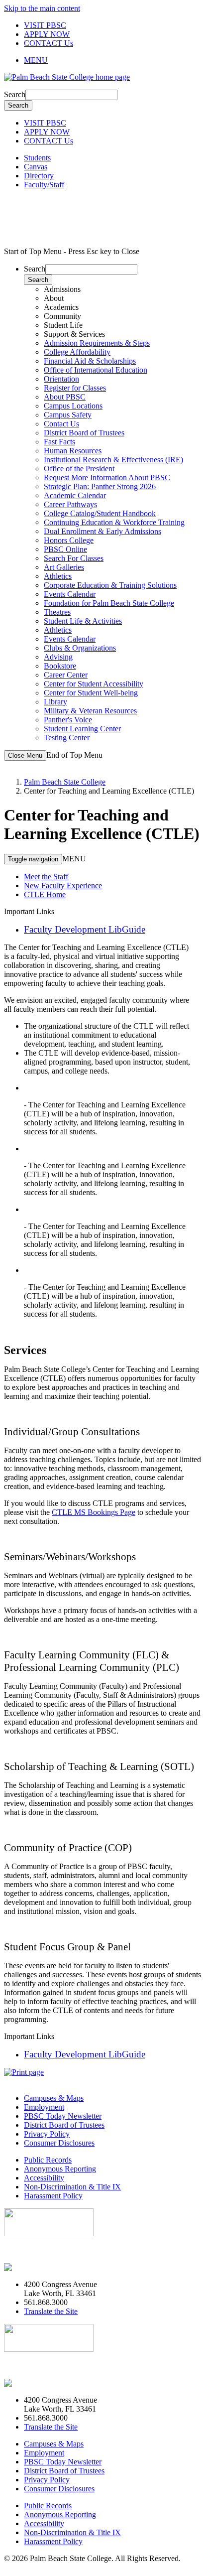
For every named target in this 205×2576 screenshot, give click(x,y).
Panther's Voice (68, 720)
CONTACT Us (49, 43)
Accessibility (44, 2178)
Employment (44, 2107)
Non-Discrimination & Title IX (72, 2187)
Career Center (66, 675)
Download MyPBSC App (45, 2250)
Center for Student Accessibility (94, 684)
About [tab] (54, 298)
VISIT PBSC (45, 25)
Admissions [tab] (62, 289)
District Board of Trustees (84, 433)
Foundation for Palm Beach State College (109, 603)
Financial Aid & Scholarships (90, 361)
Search (15, 94)
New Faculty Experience (63, 885)
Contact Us (61, 424)
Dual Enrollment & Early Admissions (102, 531)
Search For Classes (74, 558)
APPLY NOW (47, 34)
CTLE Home (45, 894)
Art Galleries (64, 567)
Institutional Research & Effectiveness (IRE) (113, 460)
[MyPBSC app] (33, 2267)
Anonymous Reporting (60, 2169)
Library (55, 702)
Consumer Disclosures (59, 2143)
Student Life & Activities (83, 621)
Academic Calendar (75, 495)
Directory (39, 176)
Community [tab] (62, 316)
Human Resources (73, 451)
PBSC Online (65, 549)
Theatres (57, 612)
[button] (112, 60)
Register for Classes (75, 388)
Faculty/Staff (44, 185)
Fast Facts (59, 442)
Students (37, 158)
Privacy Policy (47, 2134)
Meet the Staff (46, 877)
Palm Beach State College (65, 782)
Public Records (48, 2160)
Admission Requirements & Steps (97, 343)
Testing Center (67, 738)
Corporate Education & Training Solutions (110, 585)
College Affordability (77, 352)
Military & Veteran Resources (90, 711)
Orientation (61, 379)
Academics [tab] (61, 307)
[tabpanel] (112, 366)
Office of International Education (96, 370)
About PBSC (65, 397)
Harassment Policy (53, 2196)
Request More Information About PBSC (107, 477)
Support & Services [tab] (74, 334)
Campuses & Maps (54, 2098)
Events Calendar (70, 594)
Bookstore (60, 666)
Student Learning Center (82, 729)
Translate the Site (51, 2311)
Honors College (69, 540)
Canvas (36, 167)
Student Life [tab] (63, 325)
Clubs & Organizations (80, 648)
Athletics (58, 576)
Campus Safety (68, 415)
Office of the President (79, 469)
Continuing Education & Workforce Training (114, 522)
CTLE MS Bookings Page (94, 1512)
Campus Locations (73, 406)
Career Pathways (70, 504)
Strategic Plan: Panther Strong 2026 (100, 486)
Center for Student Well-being (91, 693)
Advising (58, 657)
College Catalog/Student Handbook (100, 513)
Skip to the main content (42, 8)
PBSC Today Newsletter (63, 2116)
